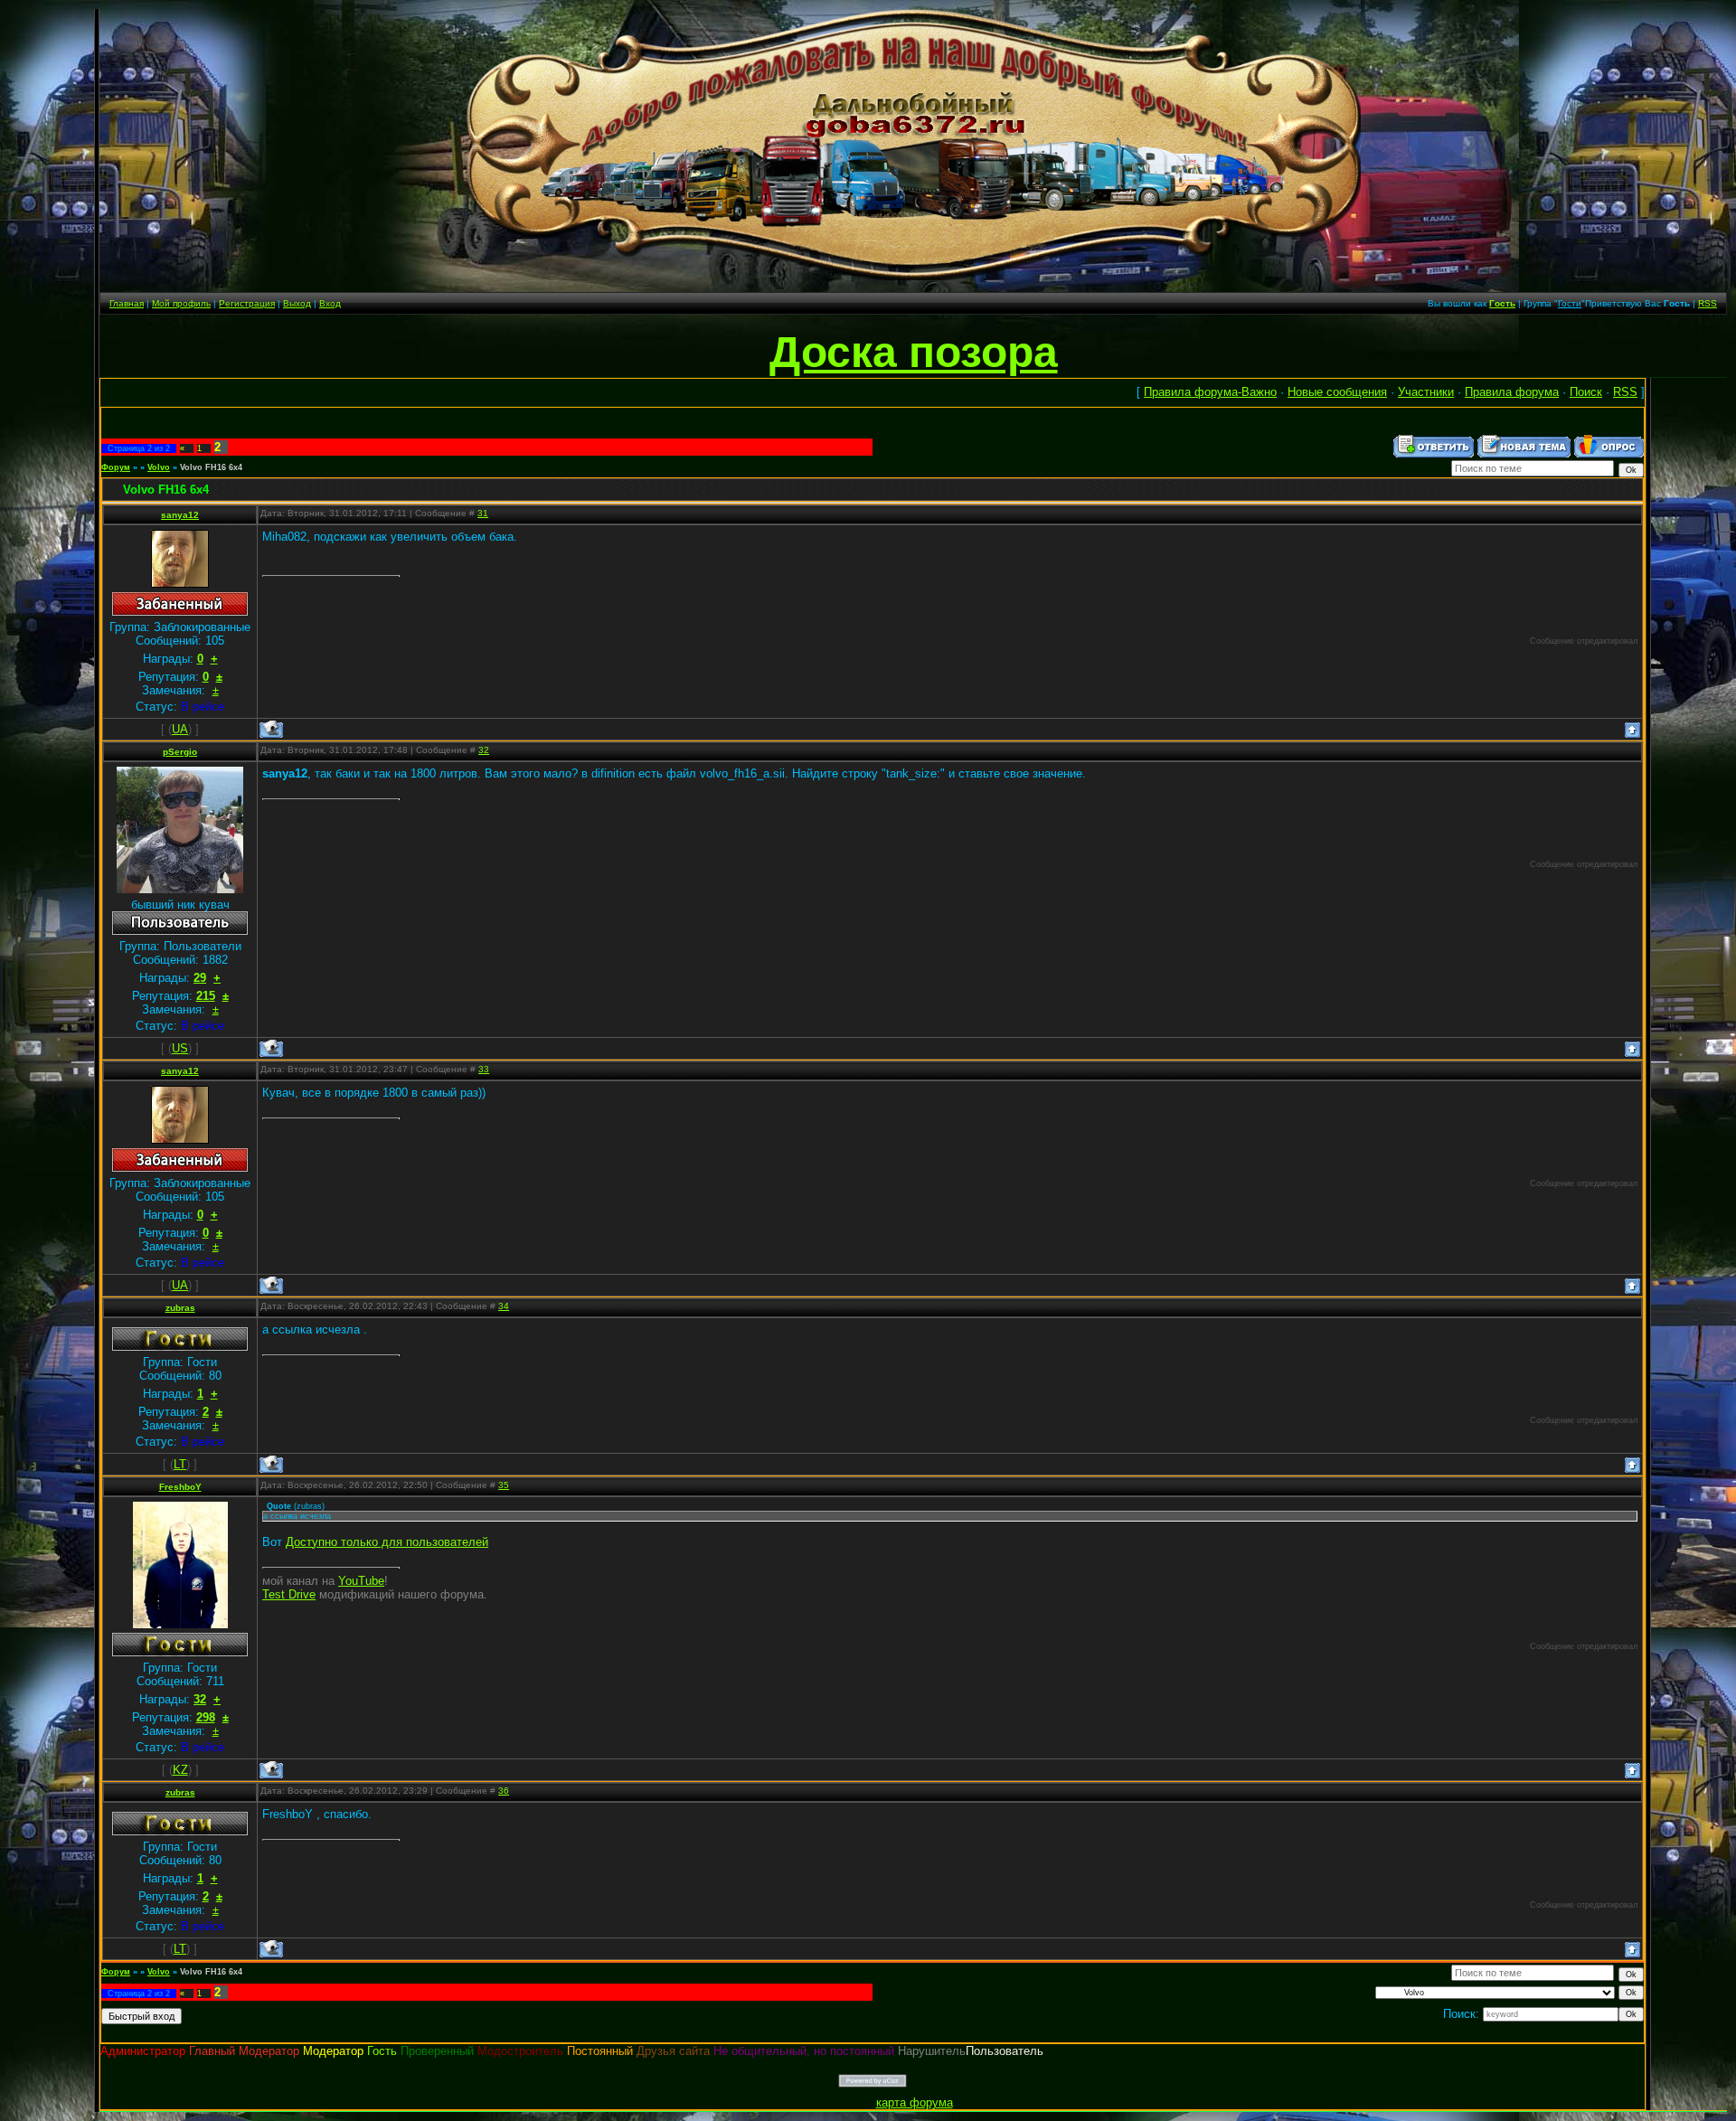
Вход (330, 303)
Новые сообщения (1337, 392)
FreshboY (180, 1487)
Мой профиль (181, 303)
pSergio (180, 752)
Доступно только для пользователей (387, 1542)
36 (504, 1791)
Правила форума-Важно (1210, 392)
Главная (127, 303)
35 (504, 1485)
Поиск (1586, 392)
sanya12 (180, 515)
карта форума (915, 2102)
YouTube (361, 1581)
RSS (1708, 303)
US (180, 1048)
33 (484, 1069)
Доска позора (914, 352)
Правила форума (1512, 392)
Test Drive (289, 1594)
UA (180, 729)
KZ (180, 1770)
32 (484, 750)
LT (180, 1464)
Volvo (159, 467)
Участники (1426, 392)
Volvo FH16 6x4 (211, 467)
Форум (116, 467)
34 (504, 1306)
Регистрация (247, 303)
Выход (297, 303)
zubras (180, 1308)
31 (483, 513)
